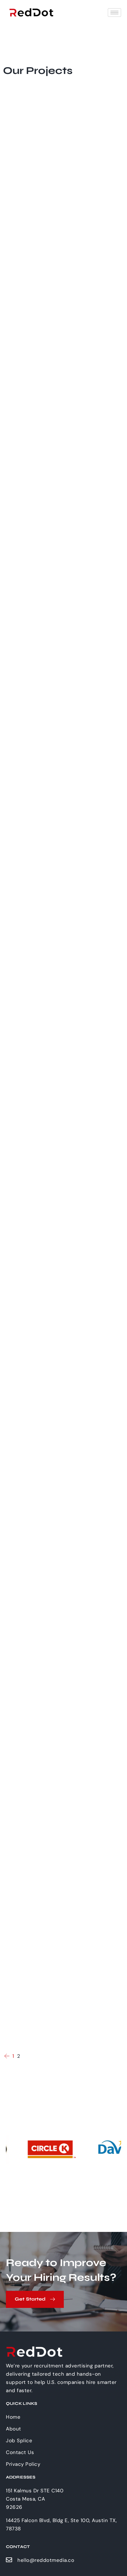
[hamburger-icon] (114, 13)
